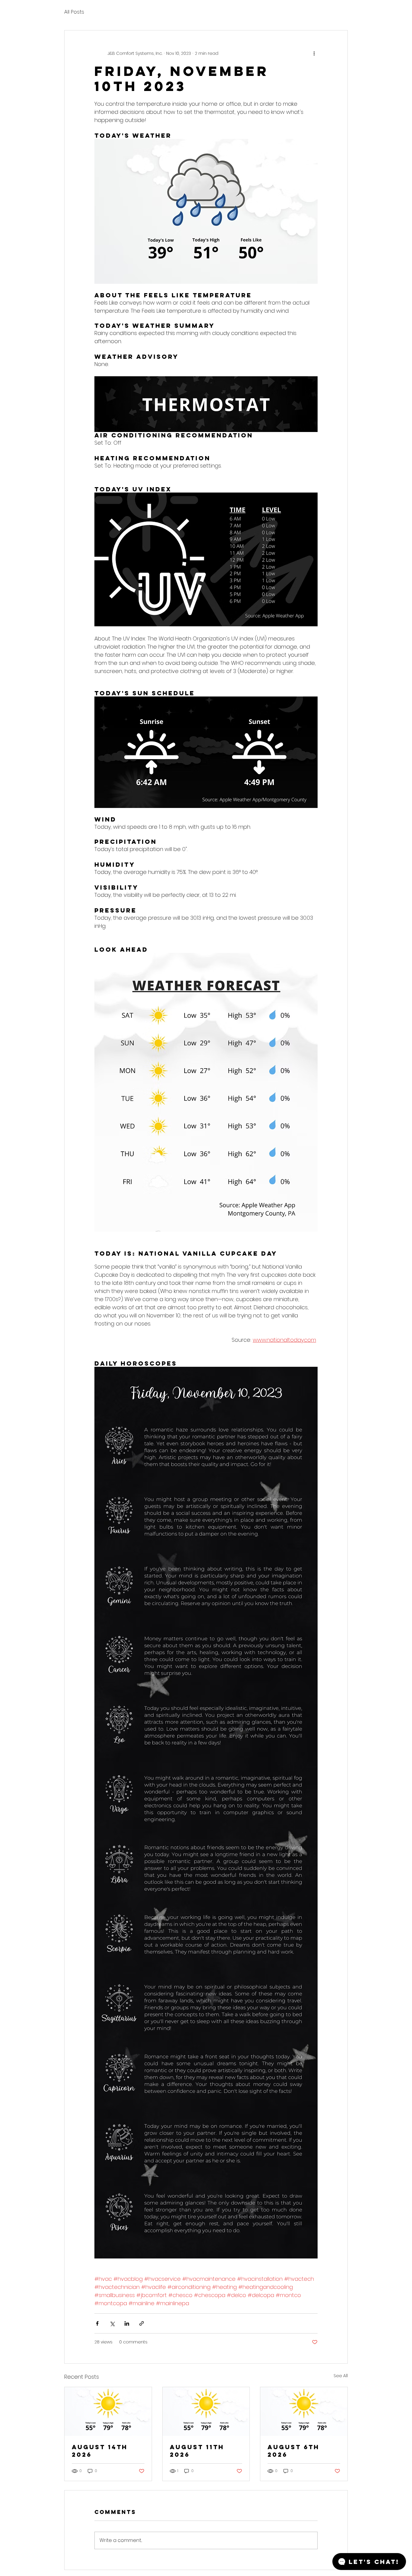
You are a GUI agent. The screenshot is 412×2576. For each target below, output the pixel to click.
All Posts (74, 12)
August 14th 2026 (100, 2451)
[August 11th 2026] (206, 2412)
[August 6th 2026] (304, 2412)
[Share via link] (142, 2323)
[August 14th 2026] (108, 2412)
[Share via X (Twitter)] (112, 2323)
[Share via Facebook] (97, 2323)
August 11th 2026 (197, 2451)
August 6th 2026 (293, 2451)
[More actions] (314, 53)
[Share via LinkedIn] (127, 2323)
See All (341, 2376)
